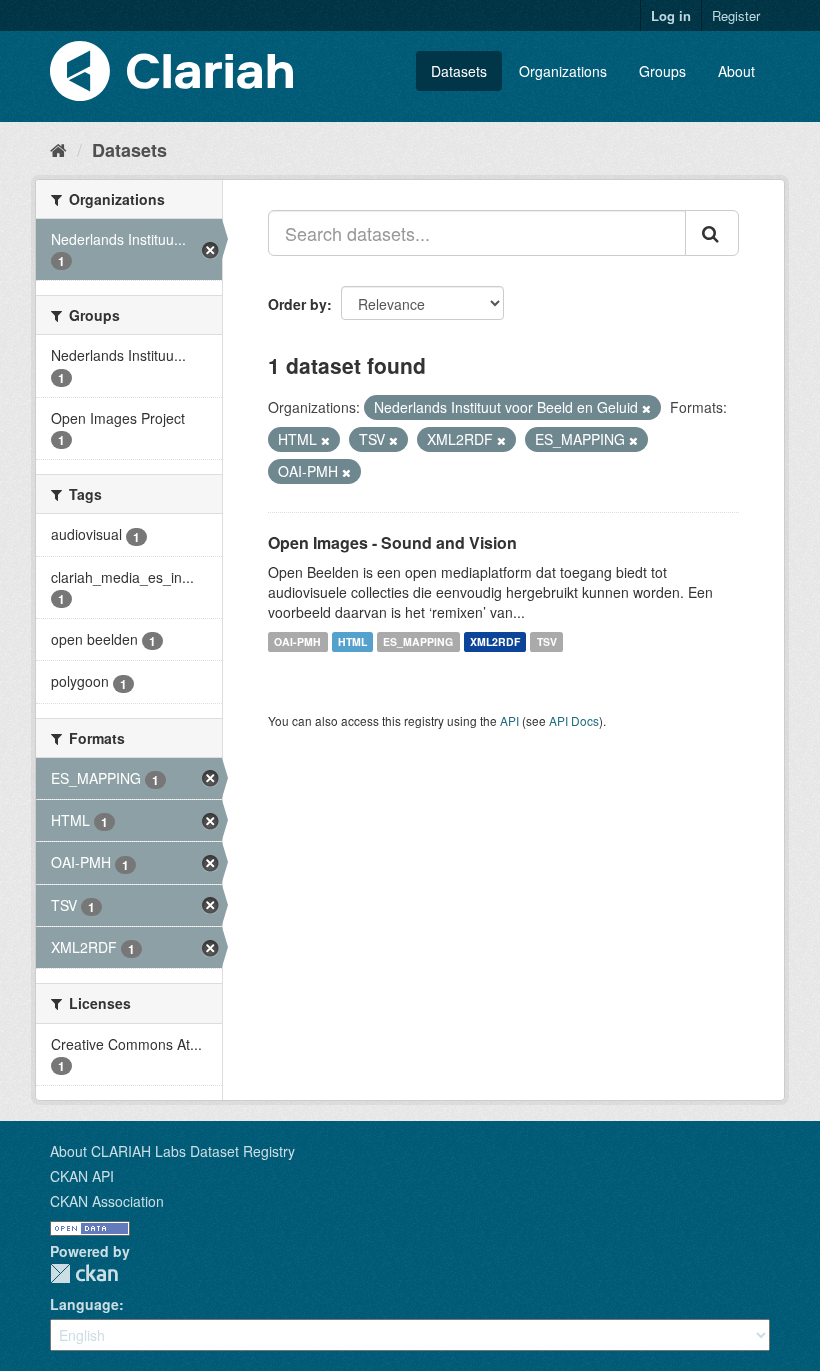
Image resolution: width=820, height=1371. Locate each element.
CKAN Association (107, 1201)
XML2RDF (495, 641)
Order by (297, 304)
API (509, 720)
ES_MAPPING (418, 641)
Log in (671, 15)
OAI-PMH (297, 641)
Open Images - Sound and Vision (392, 542)
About (736, 71)
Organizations (563, 71)
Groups (662, 71)
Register (736, 15)
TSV (547, 641)
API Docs (574, 720)
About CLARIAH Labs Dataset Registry (172, 1151)
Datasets (459, 71)
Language (84, 1304)
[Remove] (646, 408)
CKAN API (82, 1176)
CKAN (84, 1273)
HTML (352, 641)
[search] (712, 233)
